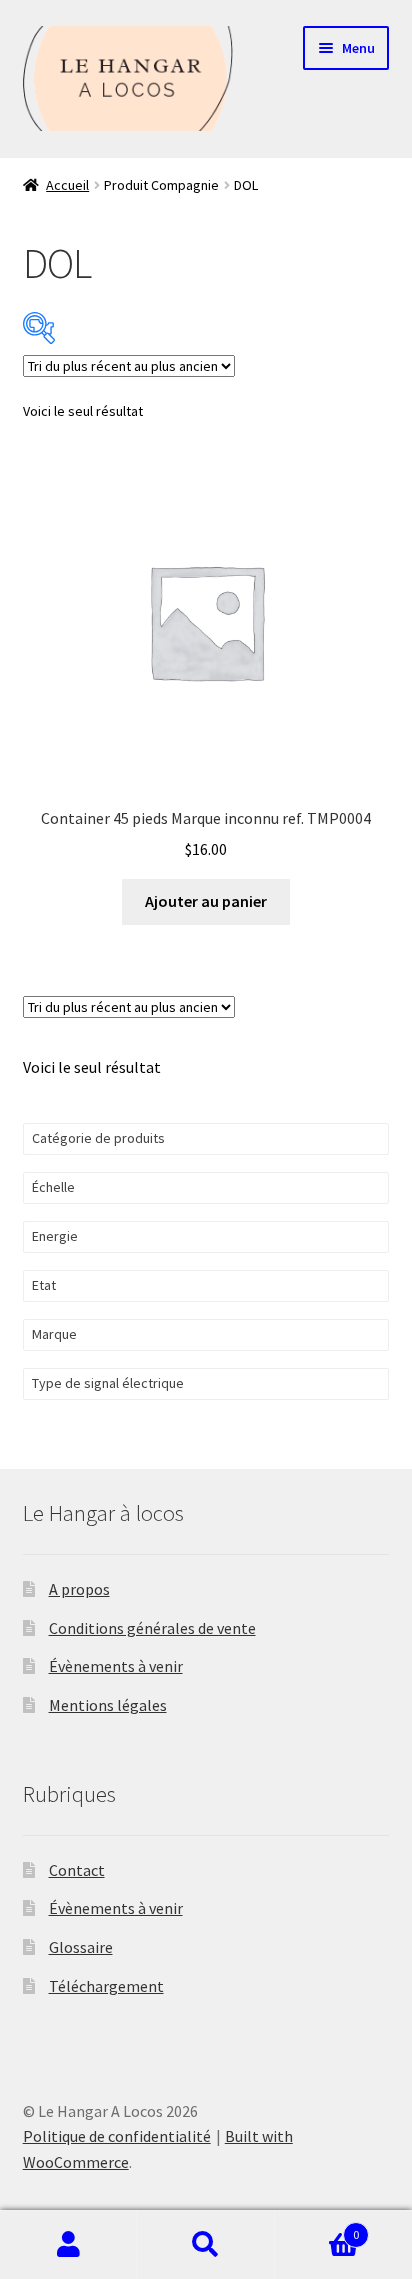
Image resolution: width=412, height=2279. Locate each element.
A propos (79, 1589)
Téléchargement (106, 1986)
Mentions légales (108, 1705)
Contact (77, 1870)
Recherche (205, 2245)
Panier (317, 2227)
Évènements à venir (116, 1666)
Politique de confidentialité (117, 2136)
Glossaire (81, 1947)
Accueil (67, 185)
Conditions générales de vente (152, 1628)
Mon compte (68, 2245)
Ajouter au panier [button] (206, 901)
